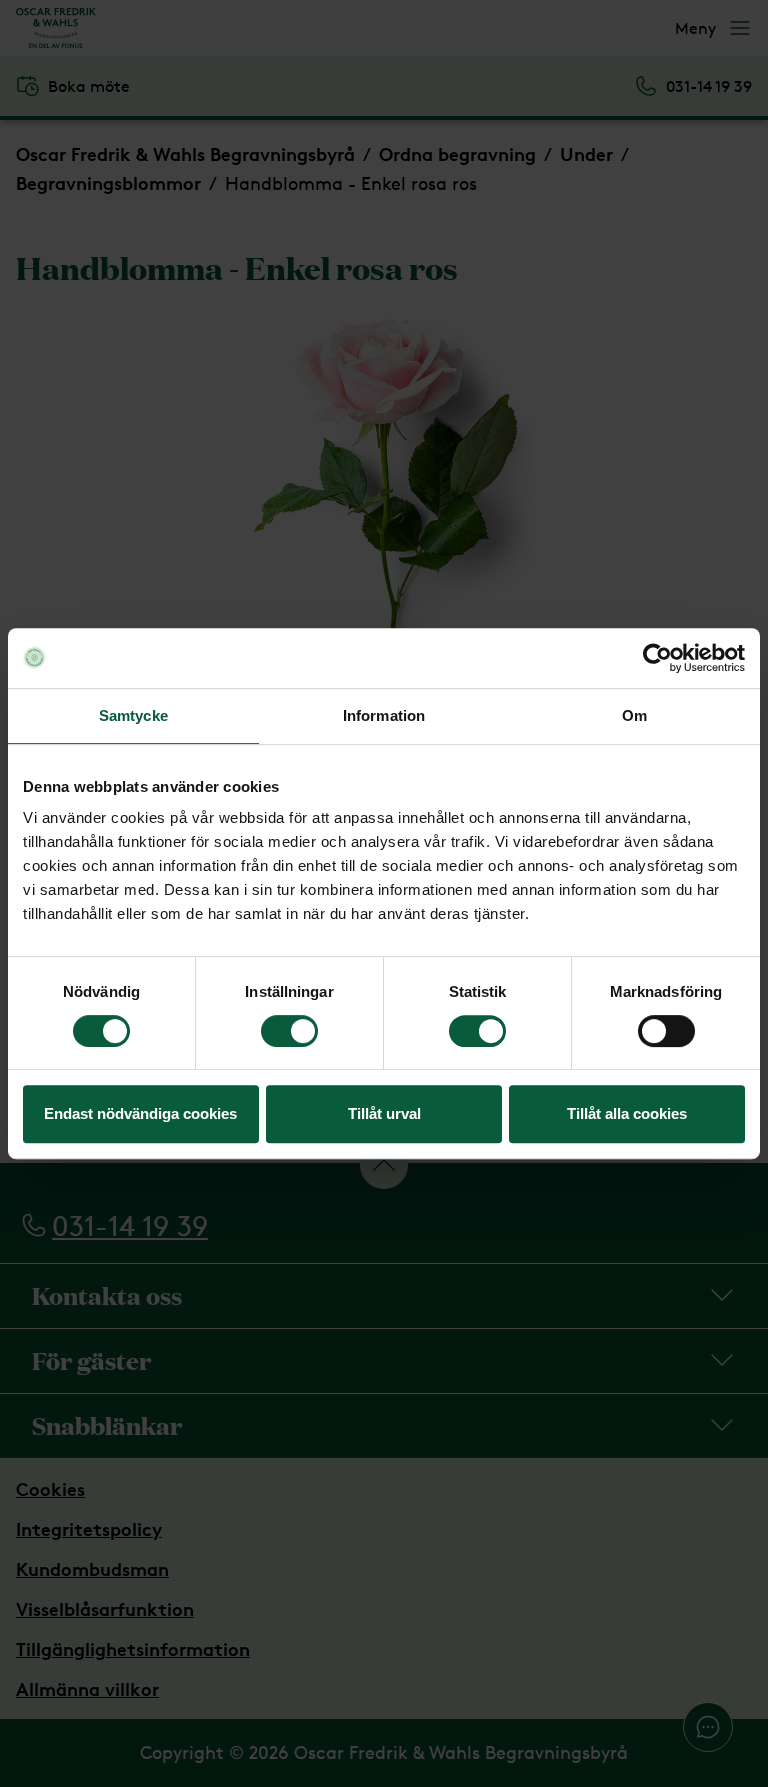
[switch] (289, 1031)
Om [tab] (634, 715)
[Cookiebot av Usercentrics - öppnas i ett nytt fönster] (657, 658)
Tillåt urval (384, 1113)
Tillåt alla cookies (627, 1113)
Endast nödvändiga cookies (140, 1113)
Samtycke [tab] (133, 715)
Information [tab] (384, 715)
